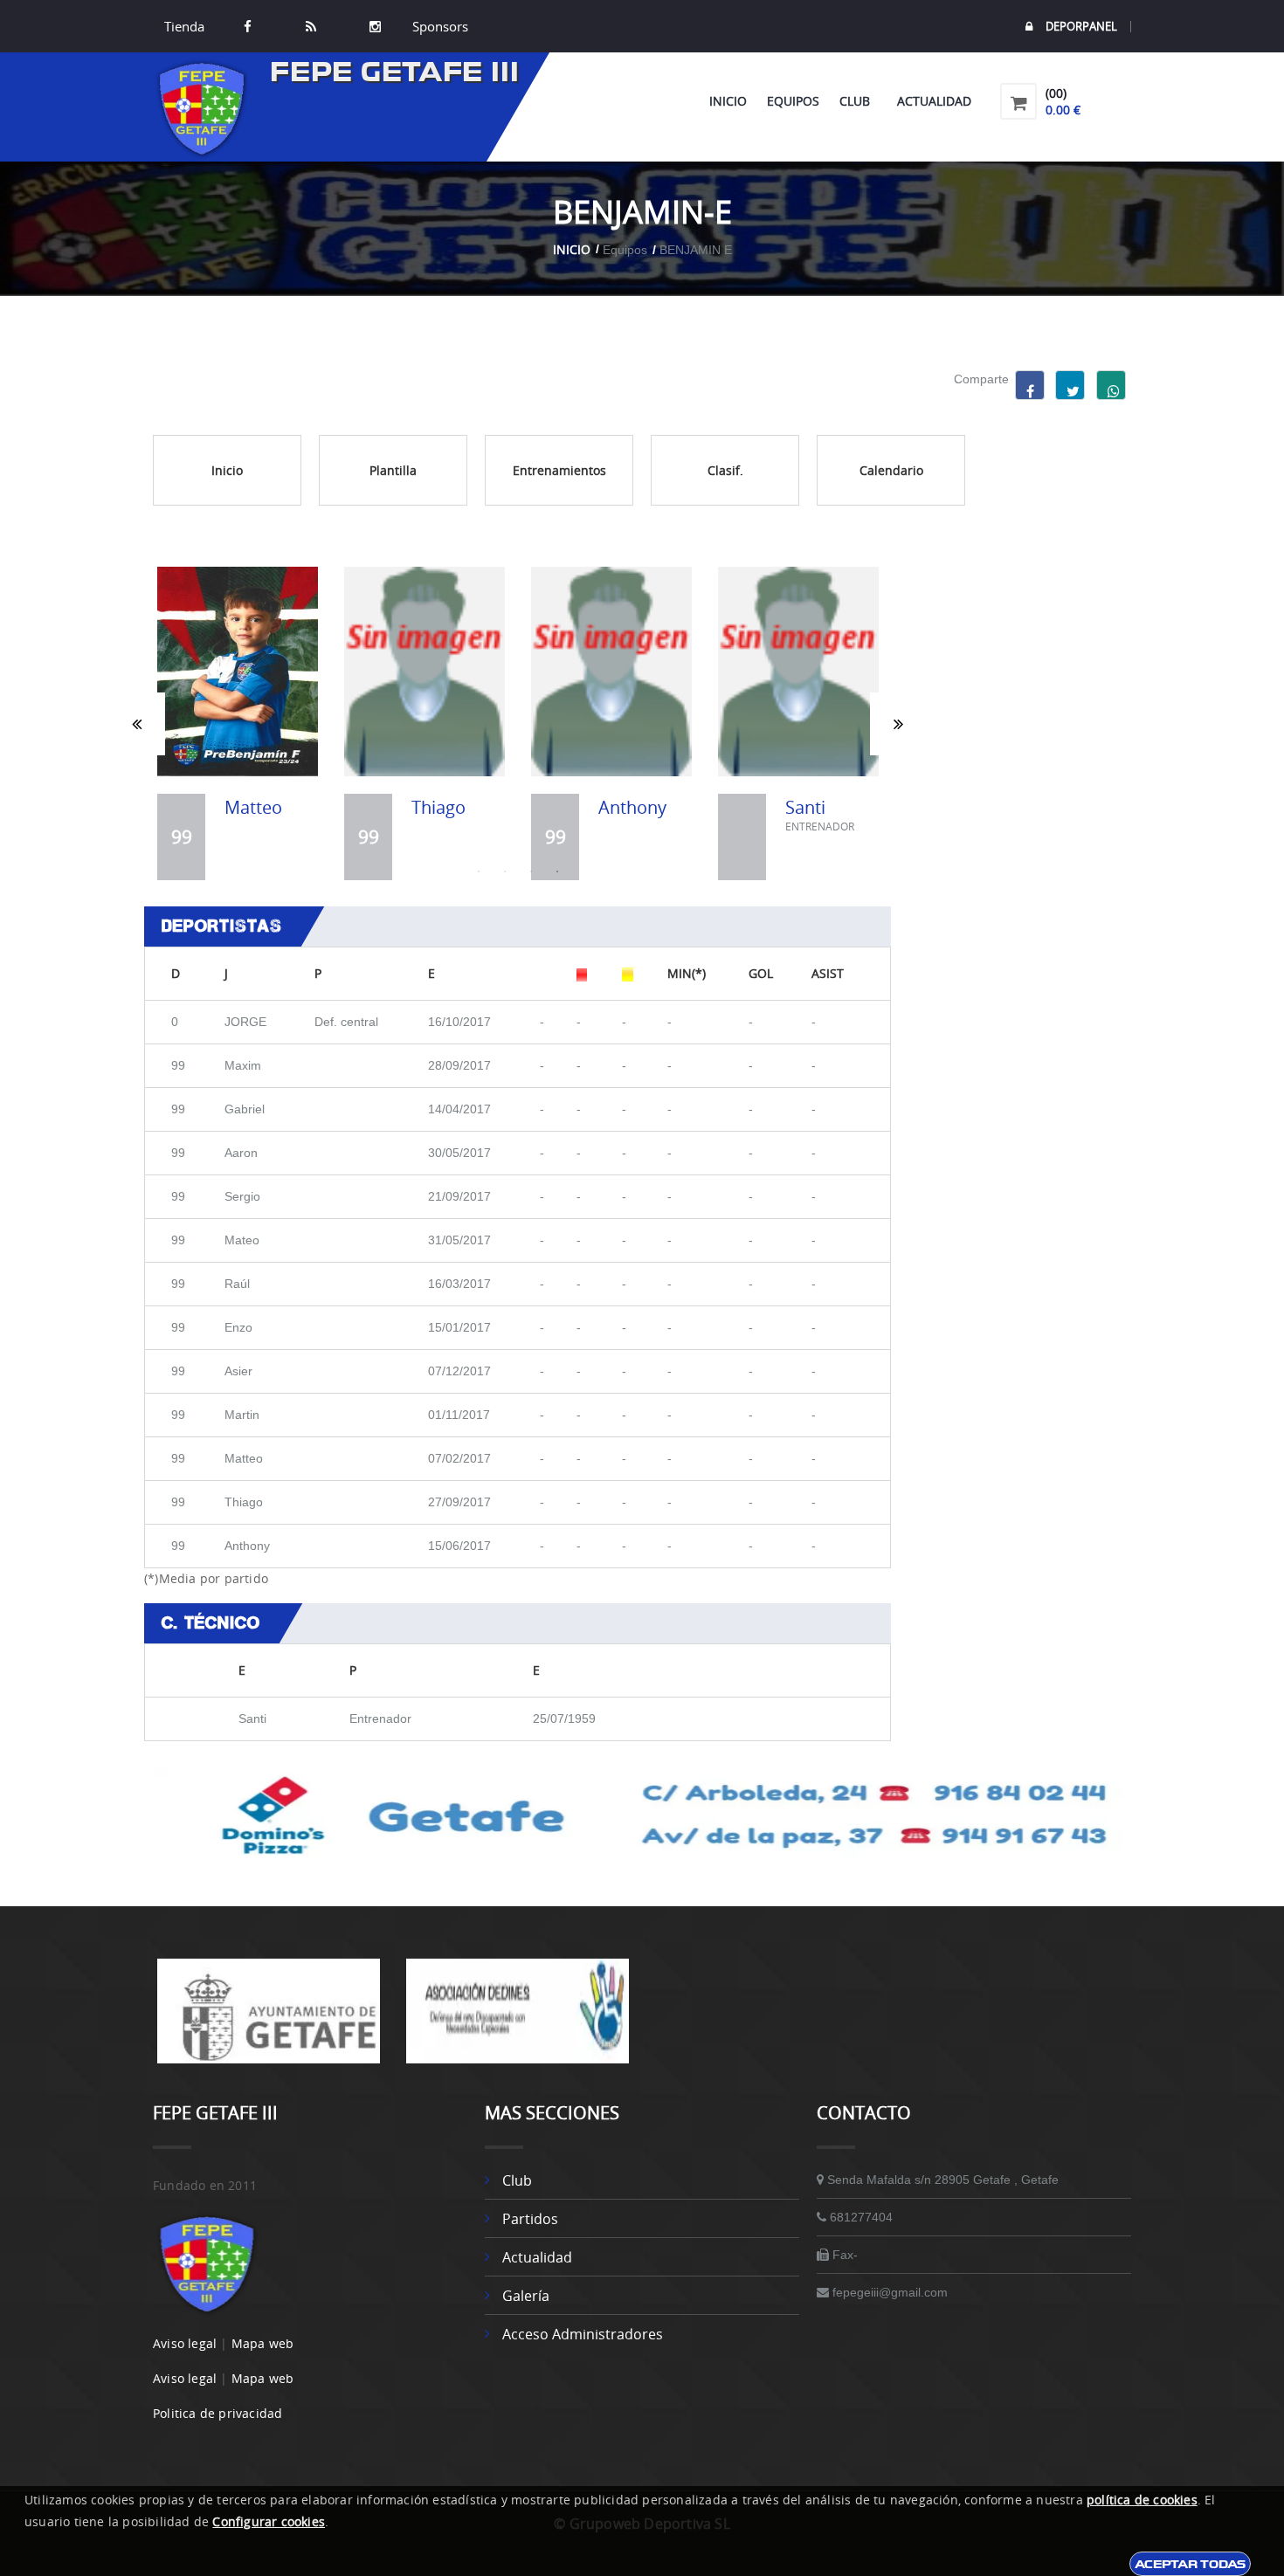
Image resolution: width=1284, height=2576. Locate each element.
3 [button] (531, 871)
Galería (526, 2296)
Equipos (793, 101)
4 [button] (557, 871)
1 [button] (479, 871)
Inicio (728, 101)
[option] (238, 723)
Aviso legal (185, 2343)
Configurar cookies (269, 2521)
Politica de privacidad (217, 2413)
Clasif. (725, 470)
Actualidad (934, 101)
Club (858, 101)
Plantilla (393, 470)
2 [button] (505, 871)
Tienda (184, 26)
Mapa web (263, 2343)
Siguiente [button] (898, 724)
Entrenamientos (559, 470)
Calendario (891, 470)
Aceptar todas (1190, 2564)
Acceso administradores (583, 2334)
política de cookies (1142, 2500)
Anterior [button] (137, 724)
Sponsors (438, 26)
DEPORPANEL (1081, 27)
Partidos (530, 2219)
